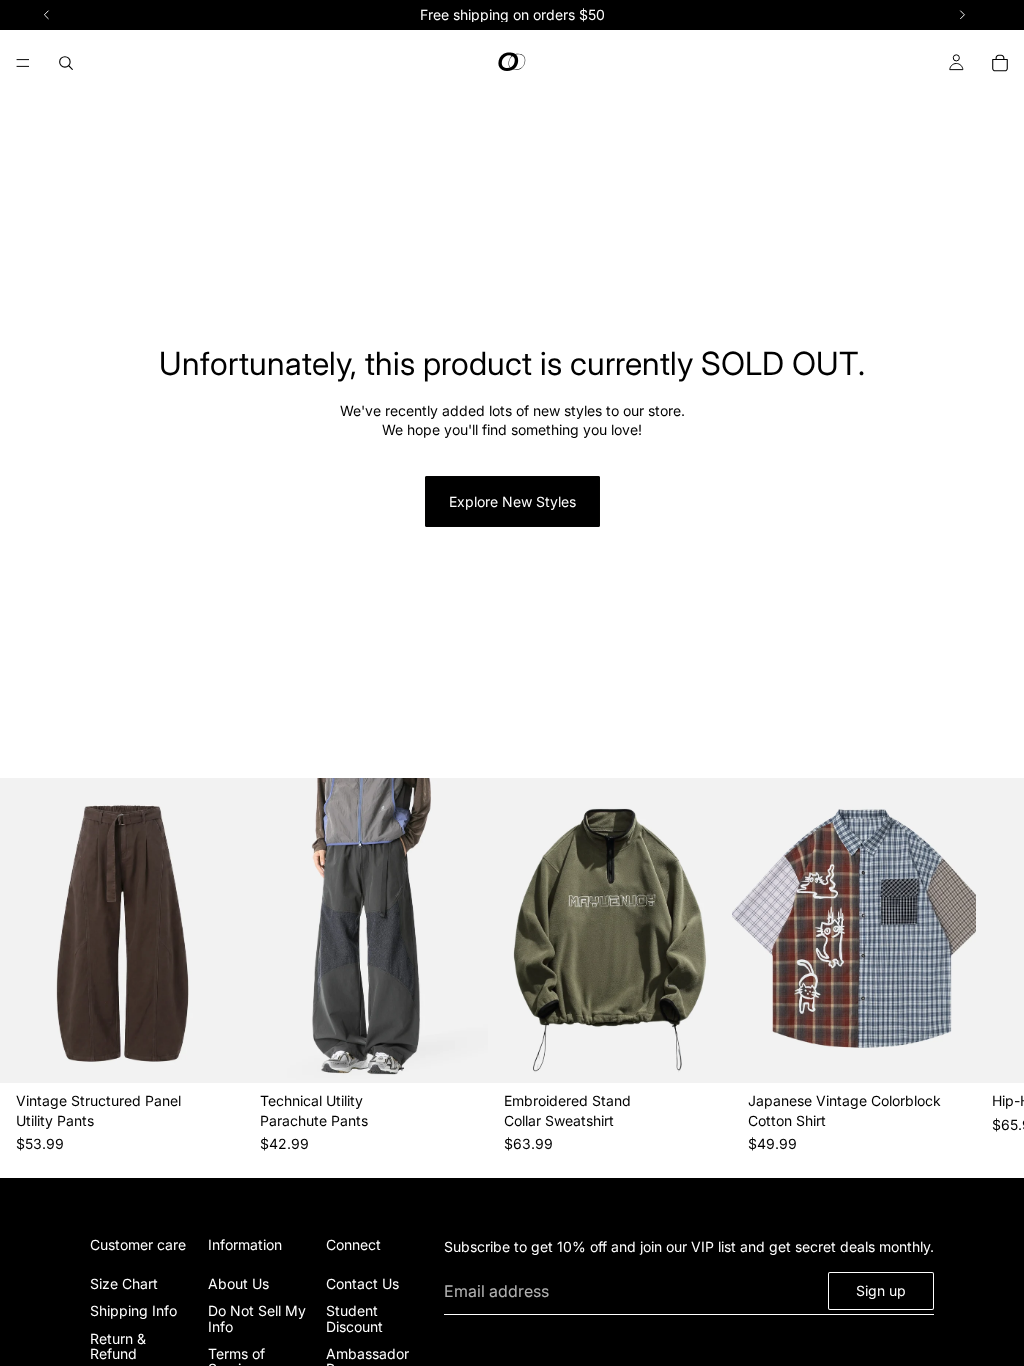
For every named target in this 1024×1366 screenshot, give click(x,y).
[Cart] (1000, 63)
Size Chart (124, 1283)
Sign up (881, 1290)
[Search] (66, 63)
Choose (230, 1051)
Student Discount (354, 1318)
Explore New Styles (512, 501)
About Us (238, 1283)
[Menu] (23, 63)
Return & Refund (118, 1345)
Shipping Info (133, 1310)
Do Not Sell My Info (257, 1318)
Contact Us (362, 1283)
